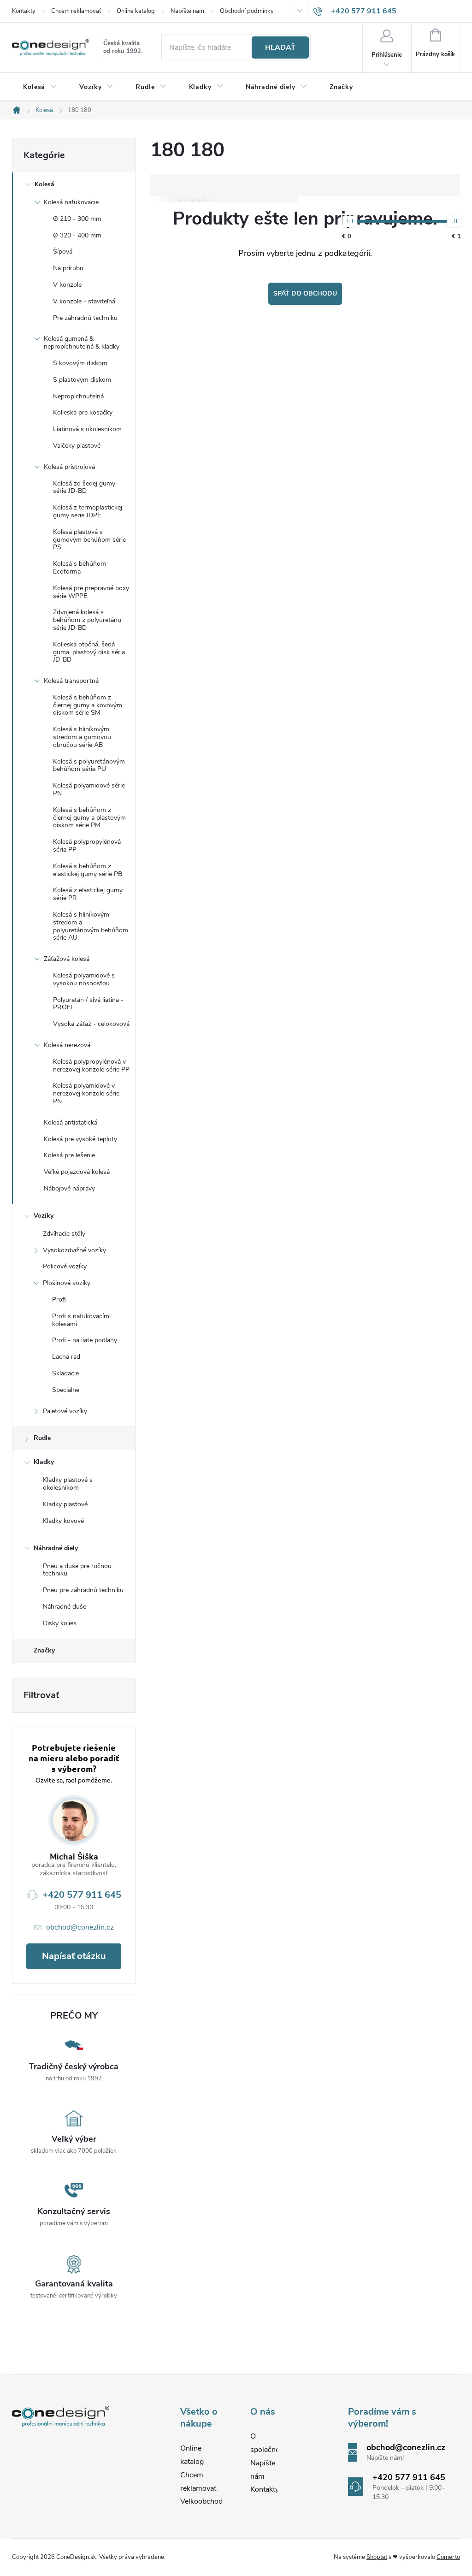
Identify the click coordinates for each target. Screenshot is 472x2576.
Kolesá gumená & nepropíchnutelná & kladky (82, 343)
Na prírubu (68, 268)
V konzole (67, 285)
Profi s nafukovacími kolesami (81, 1320)
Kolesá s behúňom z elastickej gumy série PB (88, 870)
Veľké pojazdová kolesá (77, 1172)
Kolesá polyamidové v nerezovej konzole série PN (86, 1093)
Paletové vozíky (65, 1411)
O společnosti (269, 2443)
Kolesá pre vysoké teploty (80, 1139)
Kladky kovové (63, 1521)
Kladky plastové (65, 1504)
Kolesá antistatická (71, 1122)
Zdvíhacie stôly (64, 1234)
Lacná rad (66, 1357)
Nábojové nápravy (69, 1188)
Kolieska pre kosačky (83, 412)
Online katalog (136, 11)
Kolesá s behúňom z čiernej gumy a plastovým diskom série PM (89, 818)
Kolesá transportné (71, 681)
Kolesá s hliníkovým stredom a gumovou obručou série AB (82, 737)
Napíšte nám (187, 11)
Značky (44, 1650)
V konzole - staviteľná (84, 301)
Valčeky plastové (77, 446)
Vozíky (44, 1216)
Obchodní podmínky (247, 11)
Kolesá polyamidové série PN (89, 789)
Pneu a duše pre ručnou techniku (77, 1570)
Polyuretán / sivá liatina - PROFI (88, 1004)
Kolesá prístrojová (69, 467)
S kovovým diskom (80, 363)
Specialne (66, 1390)
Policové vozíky (65, 1266)
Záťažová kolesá (67, 959)
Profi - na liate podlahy (85, 1340)
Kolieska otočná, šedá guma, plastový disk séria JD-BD (89, 652)
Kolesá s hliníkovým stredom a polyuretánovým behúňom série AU (91, 926)
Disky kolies (60, 1623)
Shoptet (377, 2557)
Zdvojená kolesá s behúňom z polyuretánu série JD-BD (87, 620)
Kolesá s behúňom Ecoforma (80, 568)
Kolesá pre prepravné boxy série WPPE (91, 592)
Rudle (42, 1438)
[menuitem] (40, 87)
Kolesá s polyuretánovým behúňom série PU (89, 765)
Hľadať (280, 47)
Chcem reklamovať (76, 11)
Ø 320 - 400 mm (77, 235)
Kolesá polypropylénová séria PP (87, 846)
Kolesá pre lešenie (69, 1155)
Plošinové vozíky (67, 1283)
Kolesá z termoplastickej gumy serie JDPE (88, 511)
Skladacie (65, 1373)
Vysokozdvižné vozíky (74, 1250)
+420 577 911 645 (82, 1895)
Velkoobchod (201, 2501)
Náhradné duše (65, 1607)
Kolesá (44, 184)
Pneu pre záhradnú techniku (83, 1590)
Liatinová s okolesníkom (87, 429)
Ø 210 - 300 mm (77, 219)
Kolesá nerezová (67, 1045)
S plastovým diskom (82, 380)
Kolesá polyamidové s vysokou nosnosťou (84, 979)
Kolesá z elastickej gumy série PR (88, 894)
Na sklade (191, 200)
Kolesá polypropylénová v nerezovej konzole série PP (91, 1066)
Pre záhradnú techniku (85, 318)
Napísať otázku (74, 1956)
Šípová (63, 252)
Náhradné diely (56, 1548)
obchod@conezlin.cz (80, 1927)
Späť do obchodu (305, 293)
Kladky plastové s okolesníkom (68, 1484)
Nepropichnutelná (78, 396)
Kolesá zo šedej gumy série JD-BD (84, 487)
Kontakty (24, 11)
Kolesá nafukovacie (71, 202)
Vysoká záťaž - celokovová (91, 1024)
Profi (59, 1300)
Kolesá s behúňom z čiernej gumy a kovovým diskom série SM (88, 705)
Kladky (44, 1462)
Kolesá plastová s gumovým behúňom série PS (89, 540)
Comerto (448, 2557)
